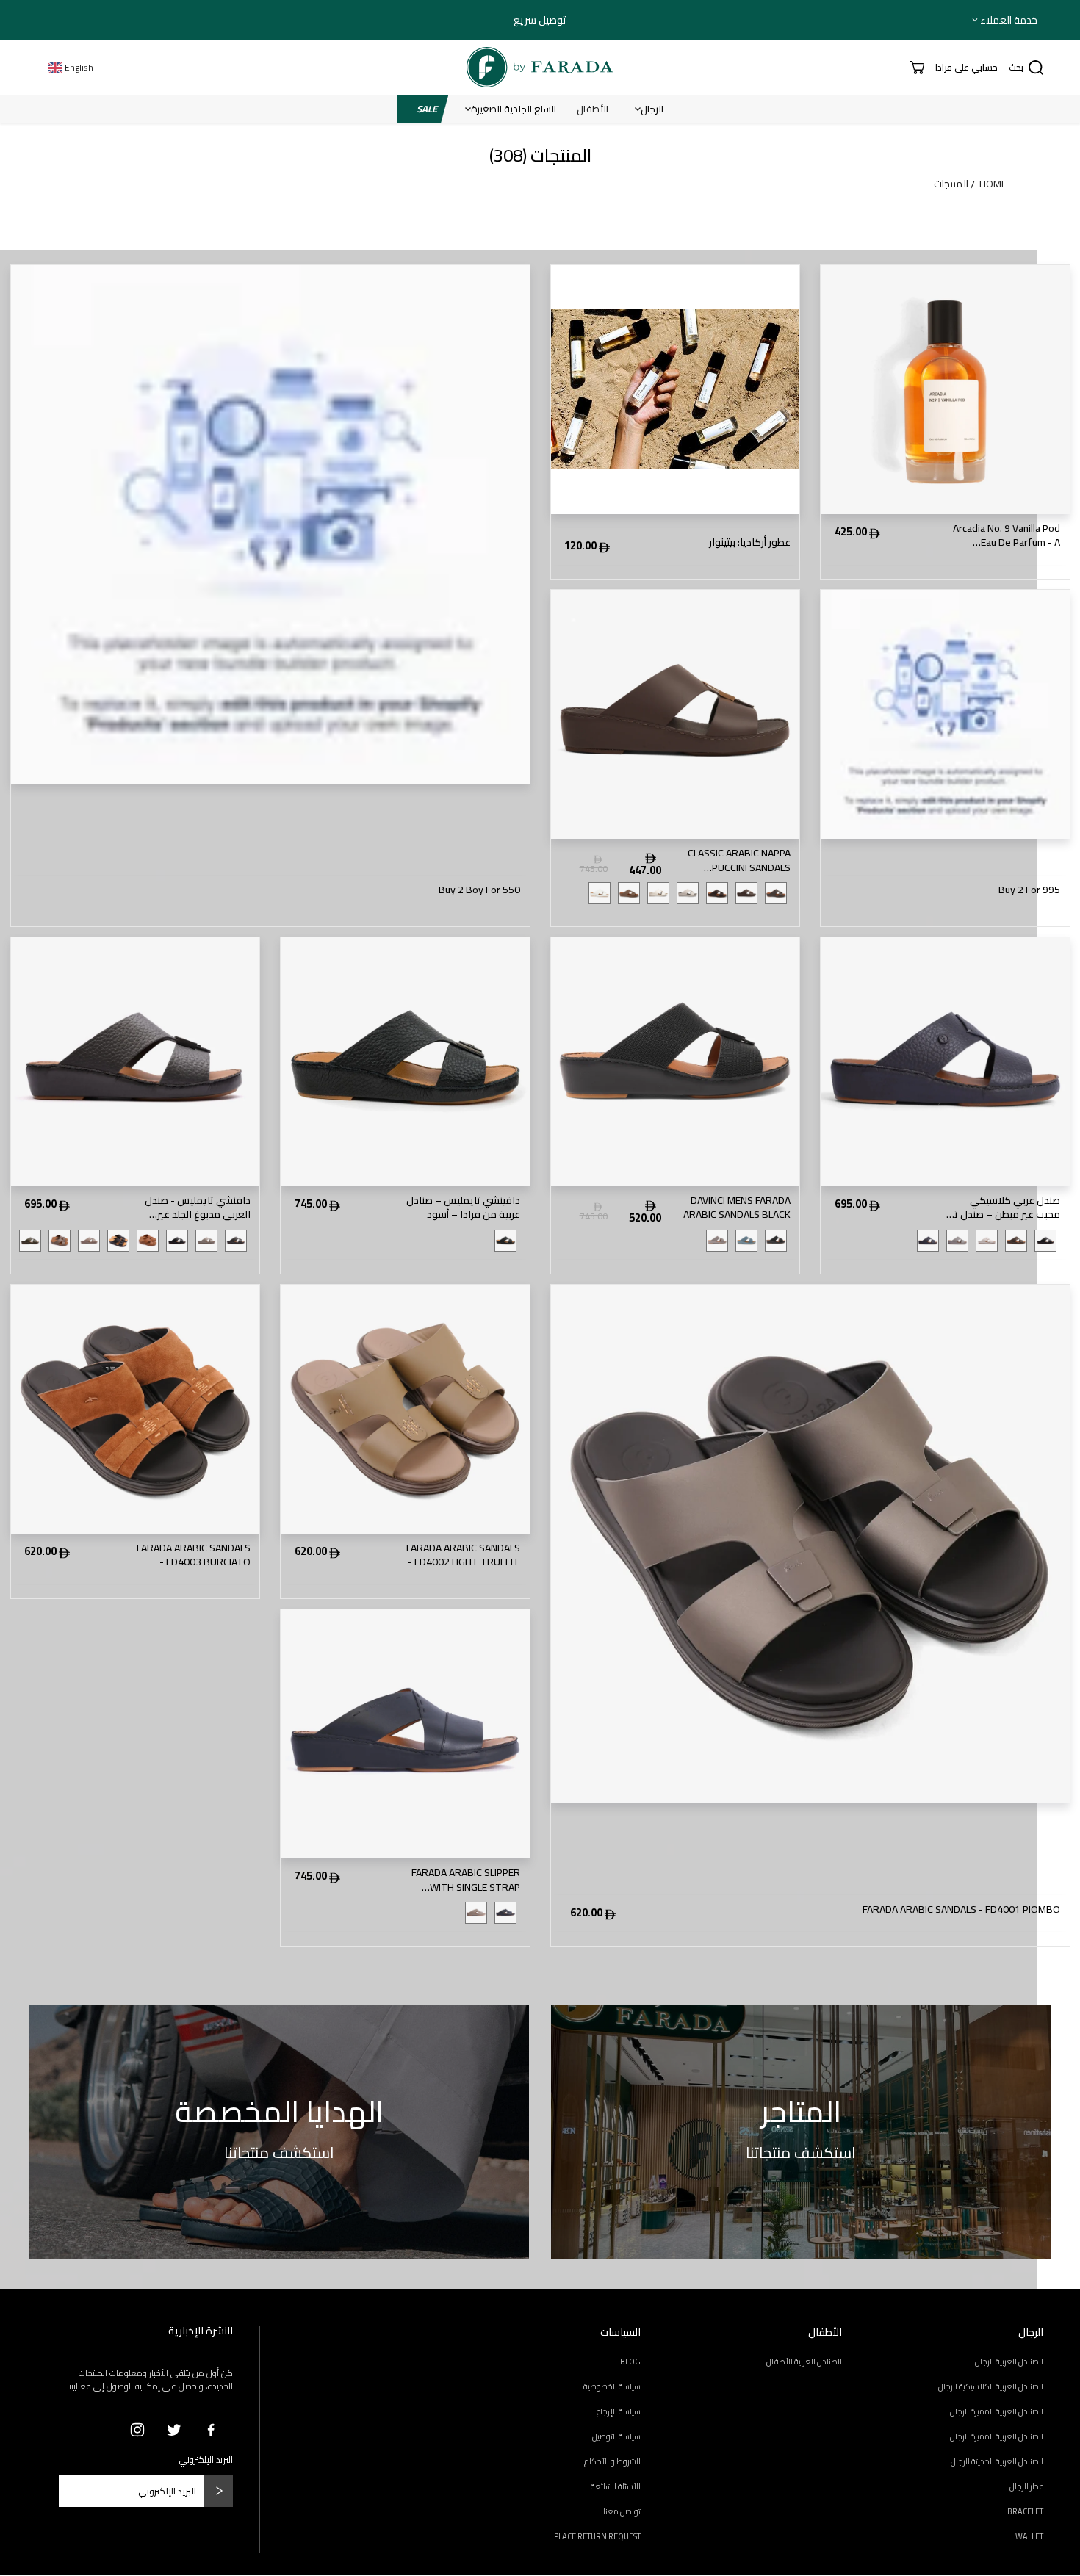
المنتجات (951, 184)
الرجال (652, 109)
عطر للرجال (1026, 2486)
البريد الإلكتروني (206, 2460)
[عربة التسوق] (917, 68)
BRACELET (1025, 2511)
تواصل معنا (622, 2511)
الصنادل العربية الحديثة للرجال (997, 2461)
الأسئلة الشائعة (616, 2486)
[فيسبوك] (211, 2430)
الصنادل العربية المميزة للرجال (997, 2411)
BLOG (630, 2362)
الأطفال (593, 109)
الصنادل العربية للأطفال (804, 2362)
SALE (427, 109)
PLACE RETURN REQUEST (597, 2536)
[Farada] (540, 67)
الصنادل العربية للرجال (1009, 2362)
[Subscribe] (218, 2491)
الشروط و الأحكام (612, 2461)
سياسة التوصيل (616, 2436)
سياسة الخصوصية (612, 2386)
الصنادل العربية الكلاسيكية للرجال (991, 2386)
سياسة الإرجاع (619, 2411)
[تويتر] (174, 2430)
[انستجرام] (137, 2430)
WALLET (1029, 2536)
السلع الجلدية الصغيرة (514, 109)
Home (993, 184)
